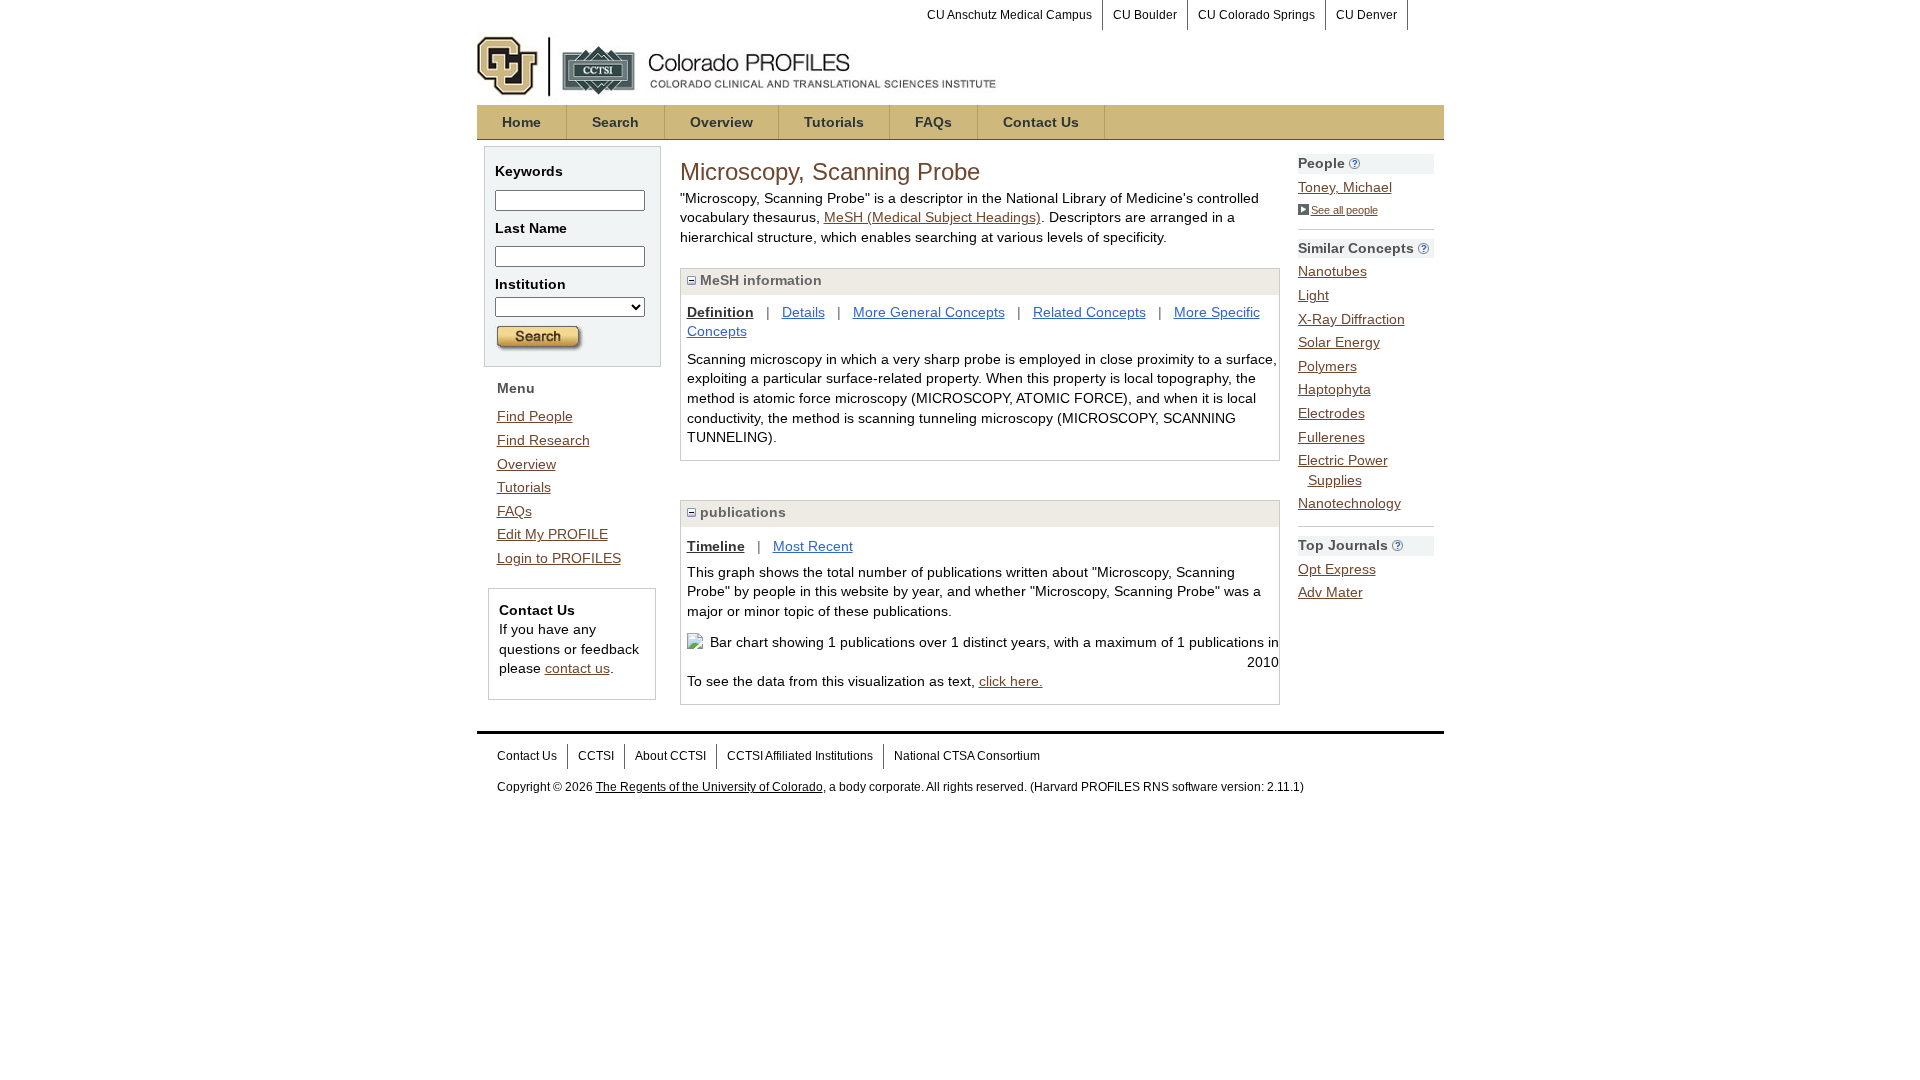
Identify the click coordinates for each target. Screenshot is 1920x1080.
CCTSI (596, 756)
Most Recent (813, 546)
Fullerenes (1331, 437)
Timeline (716, 546)
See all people (1344, 210)
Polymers (1327, 366)
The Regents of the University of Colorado (709, 787)
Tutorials (834, 122)
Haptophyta (1334, 389)
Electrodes (1331, 413)
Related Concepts (1089, 312)
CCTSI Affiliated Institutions (800, 756)
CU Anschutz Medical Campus (1009, 15)
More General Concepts (929, 312)
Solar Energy (1339, 342)
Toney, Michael (1345, 187)
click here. (1011, 681)
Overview (721, 122)
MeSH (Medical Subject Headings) (932, 217)
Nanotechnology (1349, 503)
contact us (577, 668)
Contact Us (1041, 122)
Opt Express (1337, 569)
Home (521, 122)
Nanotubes (1332, 271)
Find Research (543, 440)
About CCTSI (670, 756)
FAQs (933, 122)
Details (803, 312)
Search (615, 122)
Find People (535, 416)
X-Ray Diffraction (1351, 319)
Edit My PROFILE (552, 534)
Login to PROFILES (559, 558)
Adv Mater (1330, 592)
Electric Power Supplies (1343, 470)
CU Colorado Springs (1256, 15)
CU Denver (1366, 15)
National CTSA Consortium (967, 756)
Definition (720, 312)
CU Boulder (1145, 15)
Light (1313, 295)
